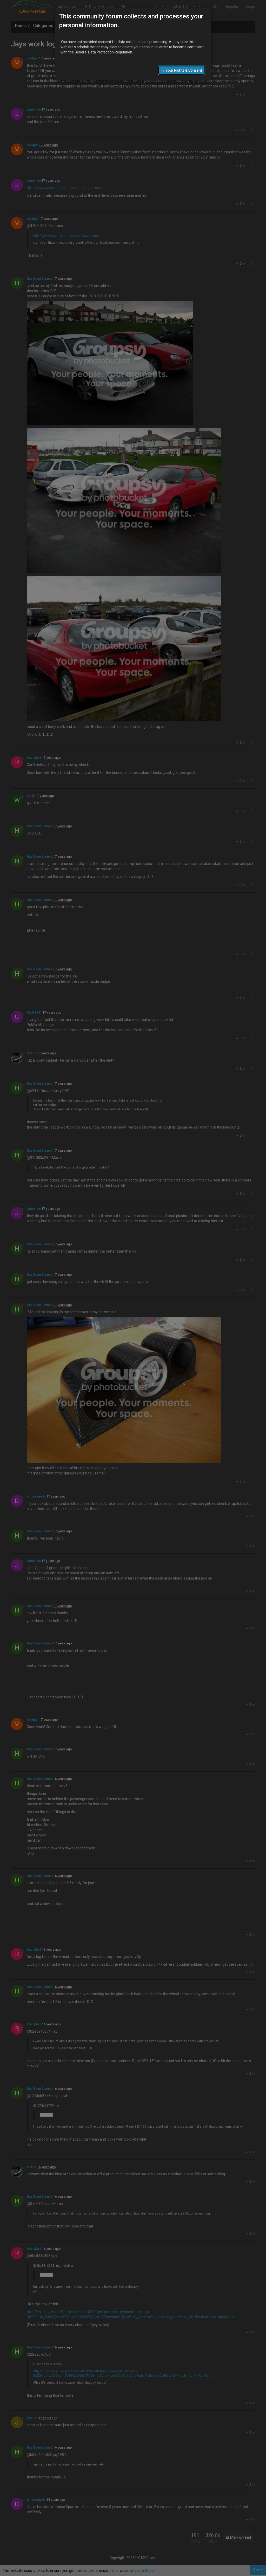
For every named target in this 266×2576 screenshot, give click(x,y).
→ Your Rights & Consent (182, 70)
